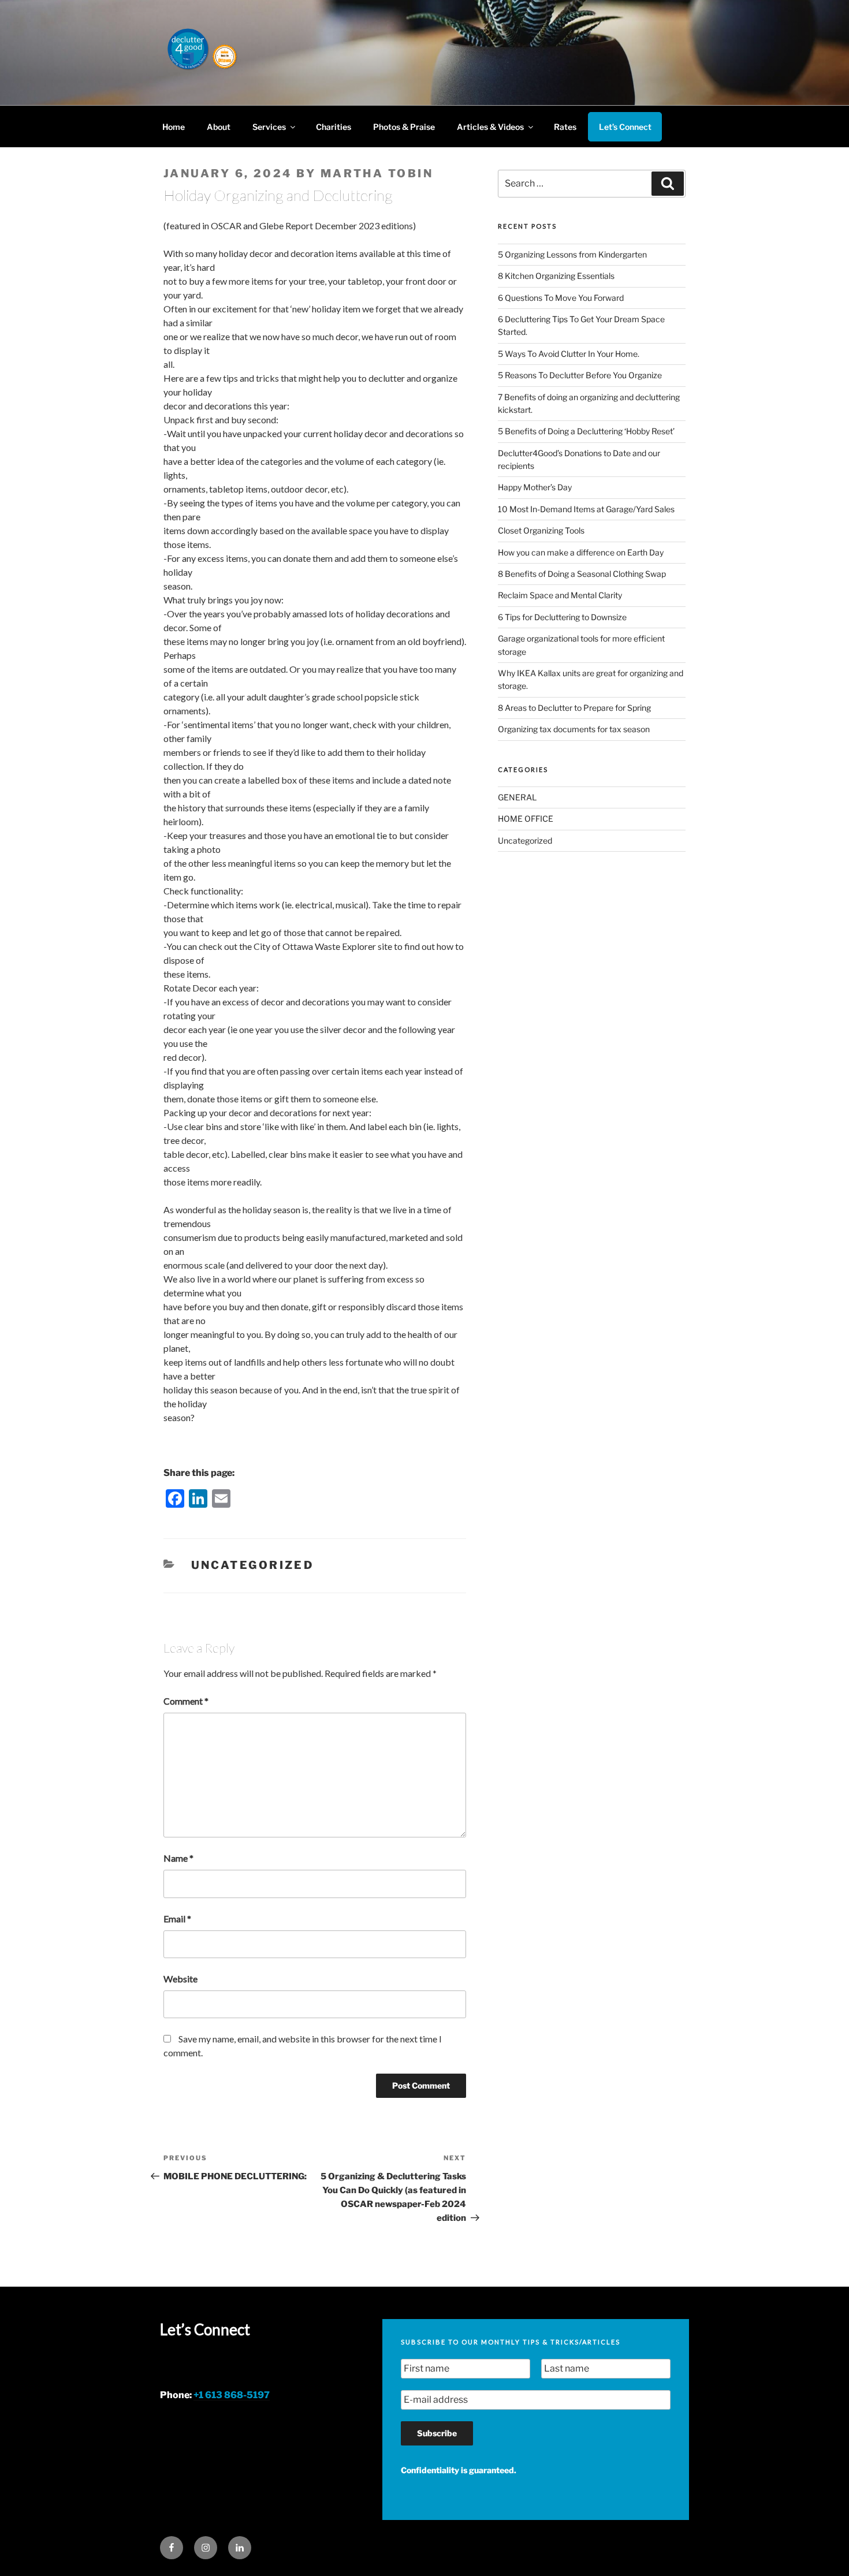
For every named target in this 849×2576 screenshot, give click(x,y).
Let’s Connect (625, 127)
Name (178, 1858)
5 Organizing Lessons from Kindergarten (572, 254)
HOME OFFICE (526, 819)
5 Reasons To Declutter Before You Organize (580, 375)
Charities (334, 127)
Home (174, 127)
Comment (186, 1701)
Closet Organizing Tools (541, 530)
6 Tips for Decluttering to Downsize (562, 617)
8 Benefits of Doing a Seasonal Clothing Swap (582, 574)
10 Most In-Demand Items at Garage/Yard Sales (586, 509)
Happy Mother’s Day (535, 487)
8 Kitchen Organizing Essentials (556, 276)
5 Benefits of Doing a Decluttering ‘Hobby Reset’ (586, 431)
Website (180, 1979)
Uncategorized (253, 1565)
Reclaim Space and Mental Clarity (560, 595)
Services (269, 127)
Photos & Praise (404, 127)
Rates (565, 127)
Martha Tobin (377, 174)
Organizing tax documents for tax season (574, 729)
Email (177, 1919)
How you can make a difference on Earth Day (581, 552)
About (219, 127)
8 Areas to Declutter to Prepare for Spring (574, 708)
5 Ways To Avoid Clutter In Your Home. (569, 354)
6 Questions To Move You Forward (561, 298)
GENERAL (517, 797)
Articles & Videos (490, 127)
